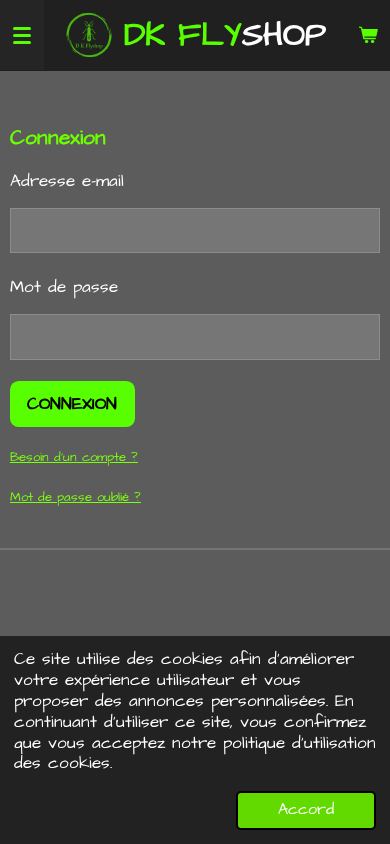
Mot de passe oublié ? (75, 497)
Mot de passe (64, 287)
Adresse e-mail (67, 181)
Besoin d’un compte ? (74, 457)
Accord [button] (306, 809)
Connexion (72, 404)
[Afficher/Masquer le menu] (22, 35)
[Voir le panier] (368, 35)
